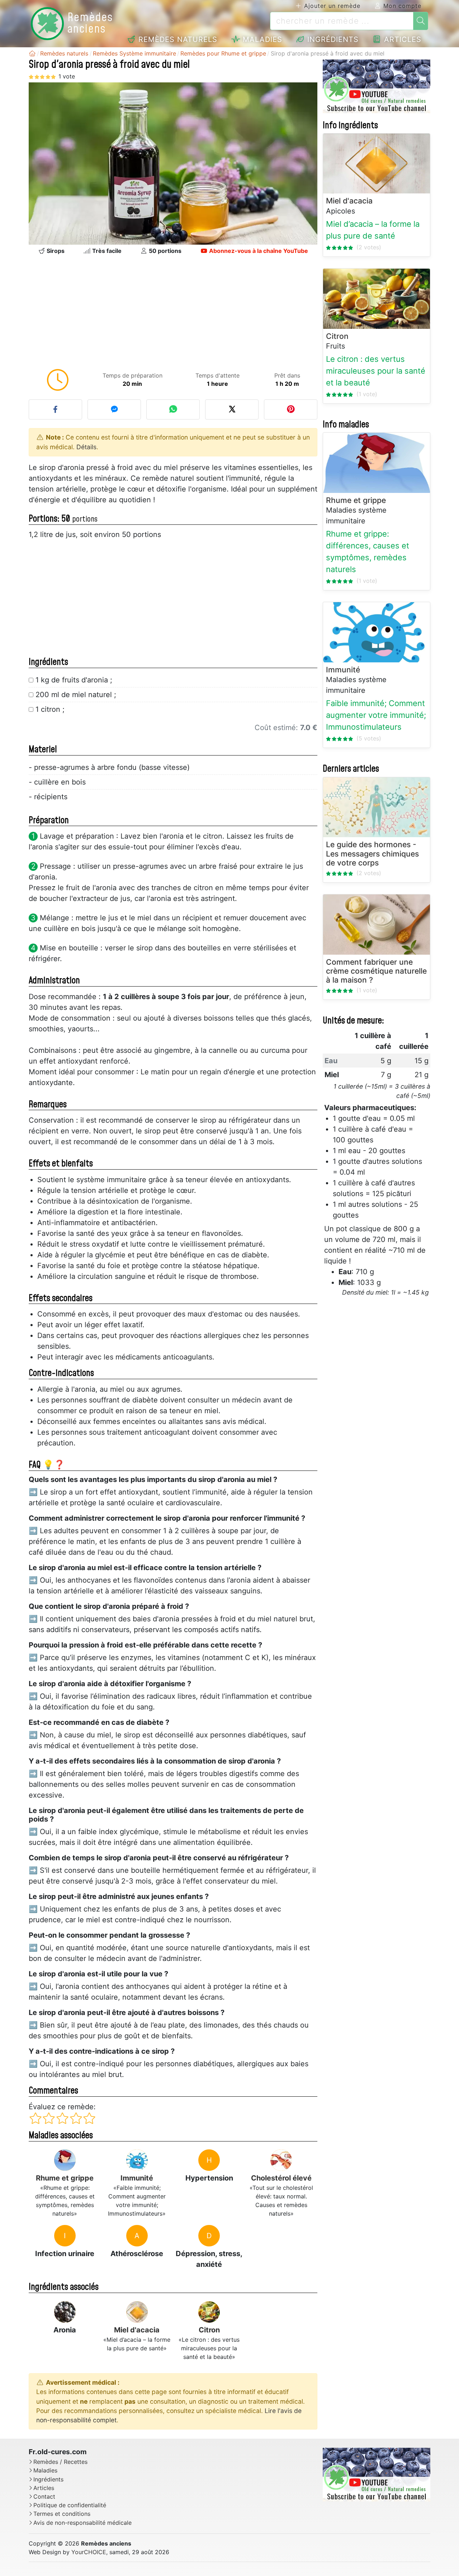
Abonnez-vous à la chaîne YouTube (258, 251)
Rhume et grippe (65, 2178)
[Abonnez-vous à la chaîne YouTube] (377, 86)
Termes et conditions (62, 2514)
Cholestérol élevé (281, 2178)
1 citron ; (50, 709)
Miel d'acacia (137, 2330)
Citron (209, 2330)
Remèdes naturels (177, 39)
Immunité (137, 2178)
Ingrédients (332, 39)
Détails (86, 447)
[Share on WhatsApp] (173, 409)
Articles (401, 39)
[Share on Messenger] (114, 409)
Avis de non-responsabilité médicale (82, 2523)
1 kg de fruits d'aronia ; (74, 680)
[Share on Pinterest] (291, 409)
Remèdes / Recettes (60, 2462)
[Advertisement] (173, 314)
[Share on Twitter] (232, 409)
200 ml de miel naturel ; (76, 695)
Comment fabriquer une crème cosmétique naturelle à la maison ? (376, 971)
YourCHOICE (89, 2552)
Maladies (261, 39)
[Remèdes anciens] (32, 53)
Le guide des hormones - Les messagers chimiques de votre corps (372, 854)
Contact (44, 2497)
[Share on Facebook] (55, 409)
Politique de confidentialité (70, 2505)
